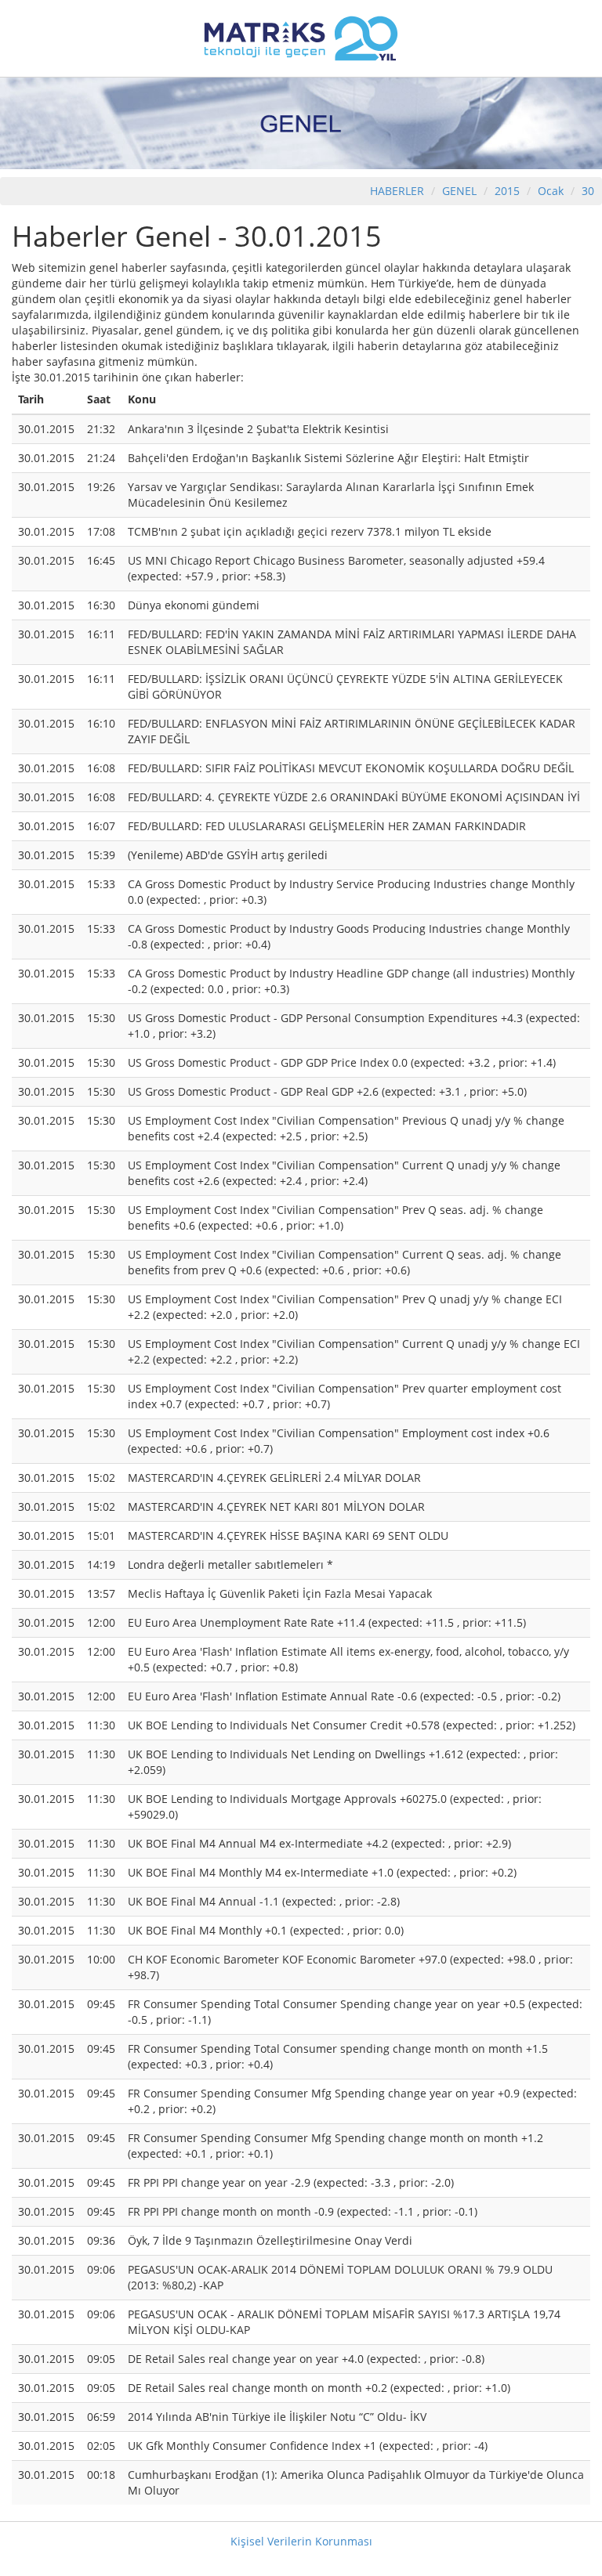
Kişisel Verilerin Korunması (301, 2541)
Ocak (551, 191)
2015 (509, 191)
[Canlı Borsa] (301, 37)
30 (588, 191)
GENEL (459, 191)
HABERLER (397, 191)
